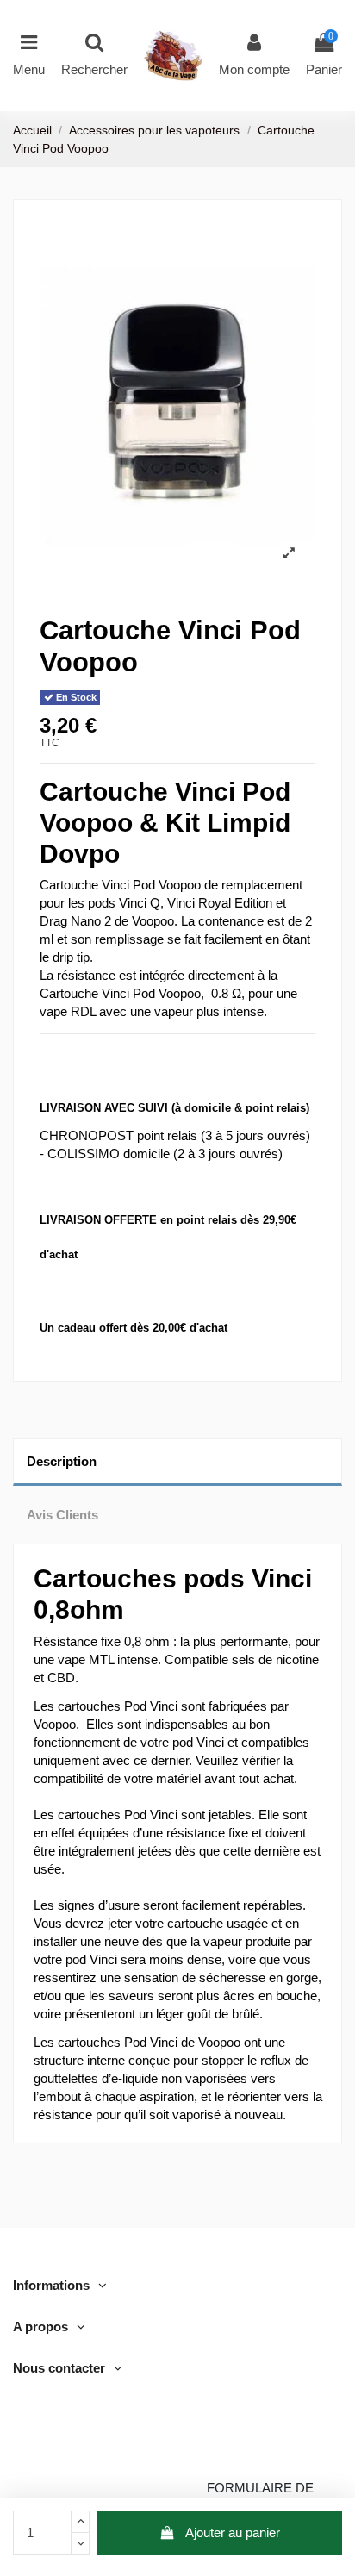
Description (62, 1461)
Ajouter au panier (233, 2532)
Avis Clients (62, 1515)
